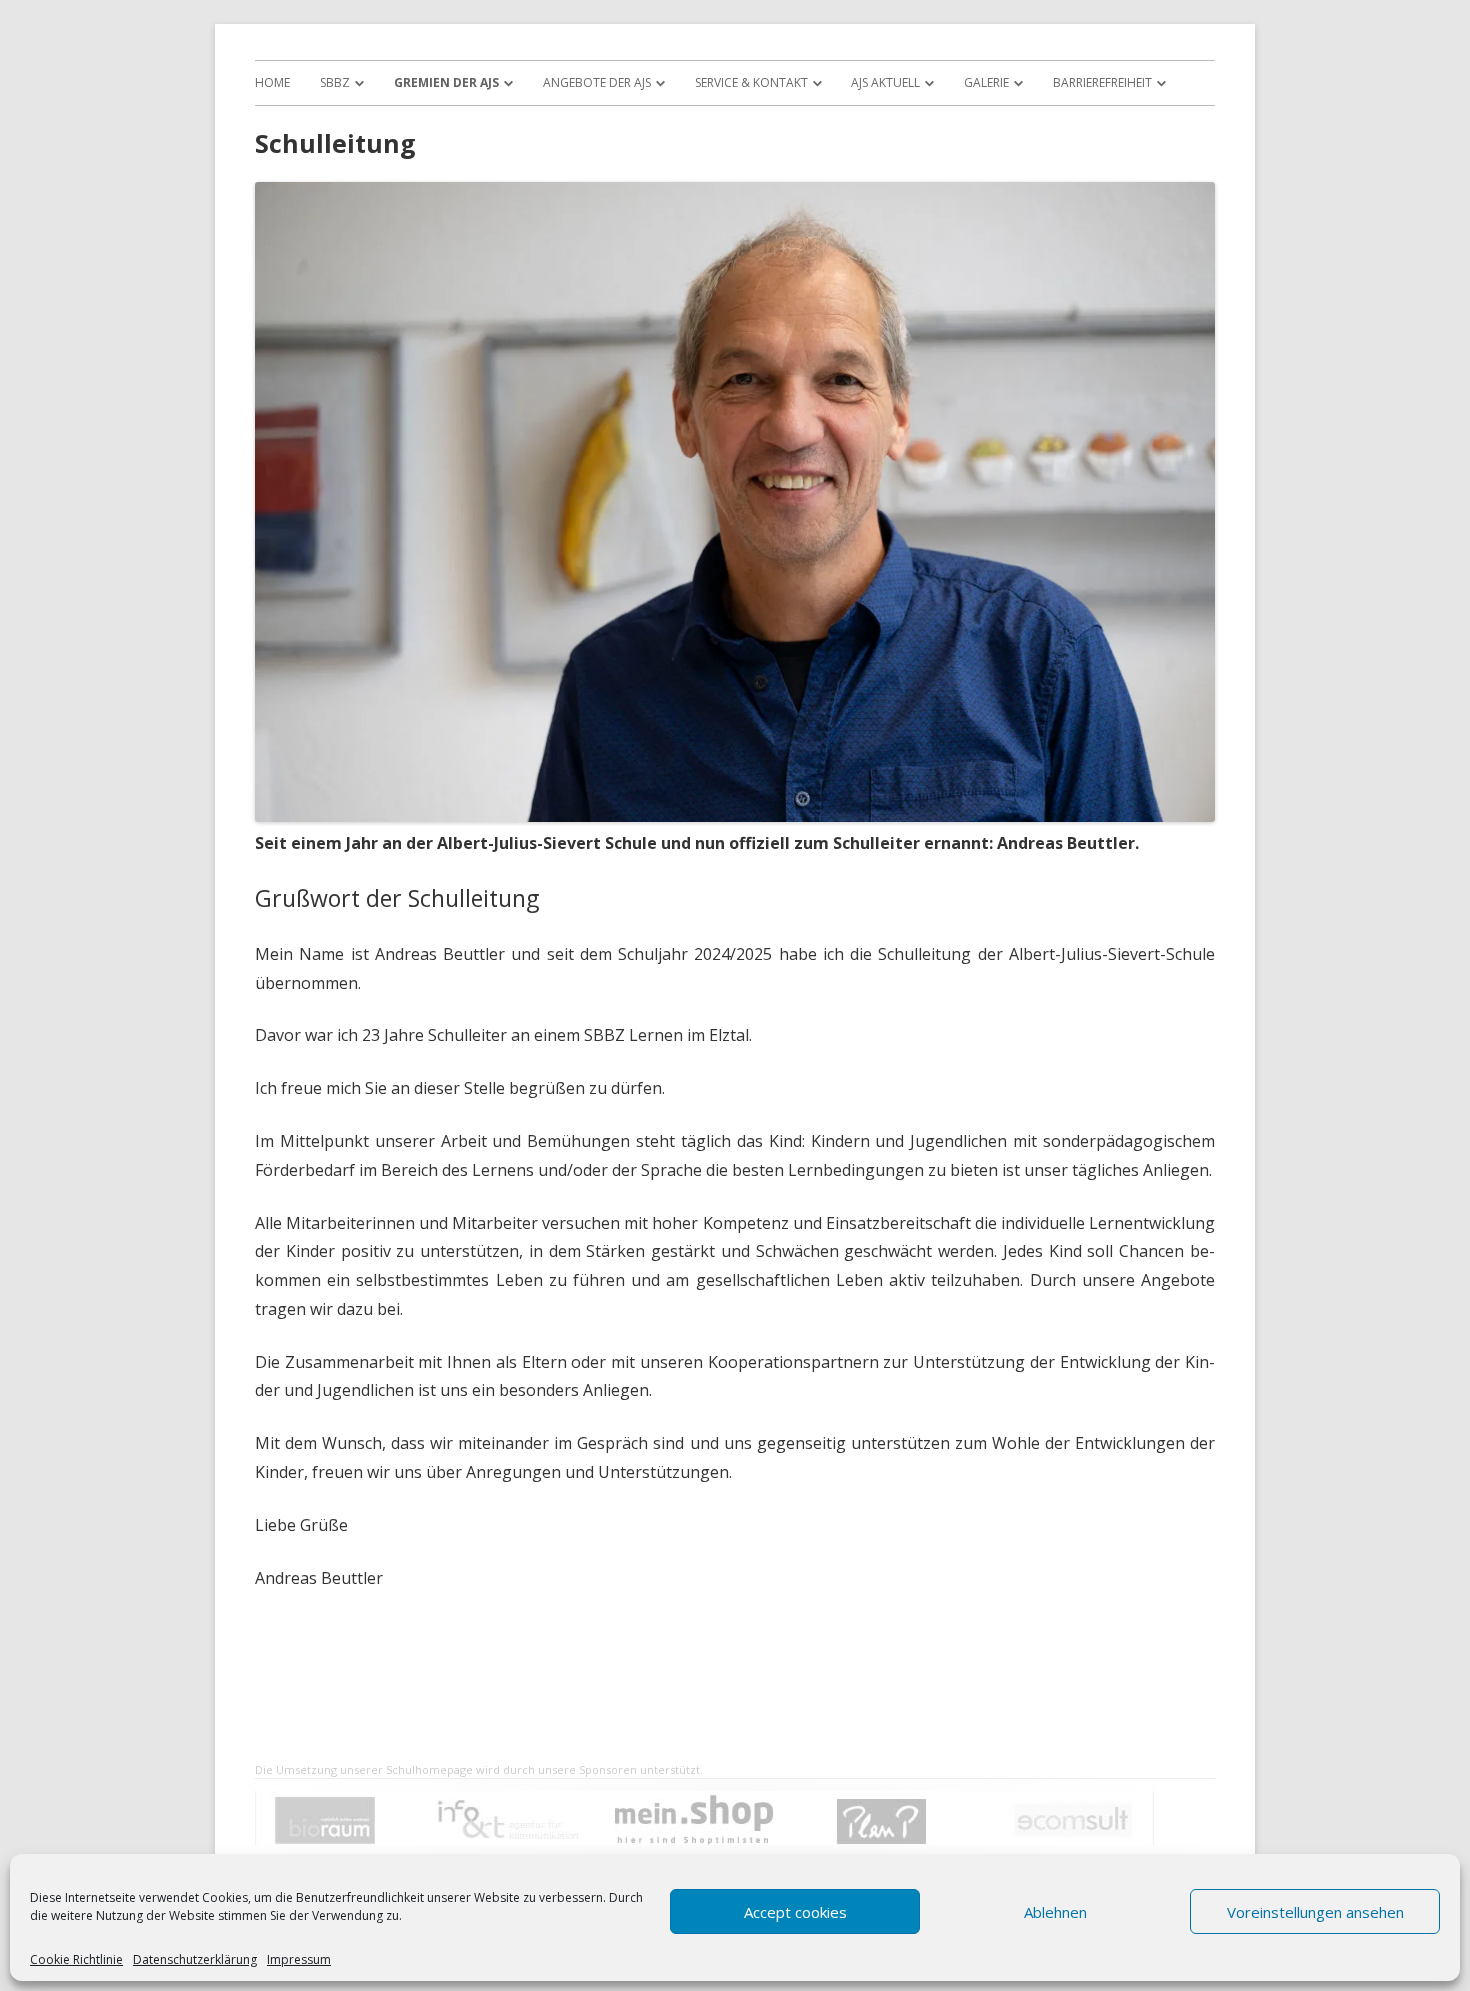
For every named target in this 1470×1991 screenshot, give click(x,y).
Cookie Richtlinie (76, 1960)
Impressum (299, 1960)
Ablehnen (1055, 1912)
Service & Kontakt (751, 82)
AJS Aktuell (885, 82)
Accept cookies (795, 1912)
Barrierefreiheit (1102, 82)
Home (272, 82)
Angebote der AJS (597, 82)
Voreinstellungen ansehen (1315, 1912)
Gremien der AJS (446, 82)
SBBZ (335, 82)
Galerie (986, 82)
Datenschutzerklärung (195, 1960)
